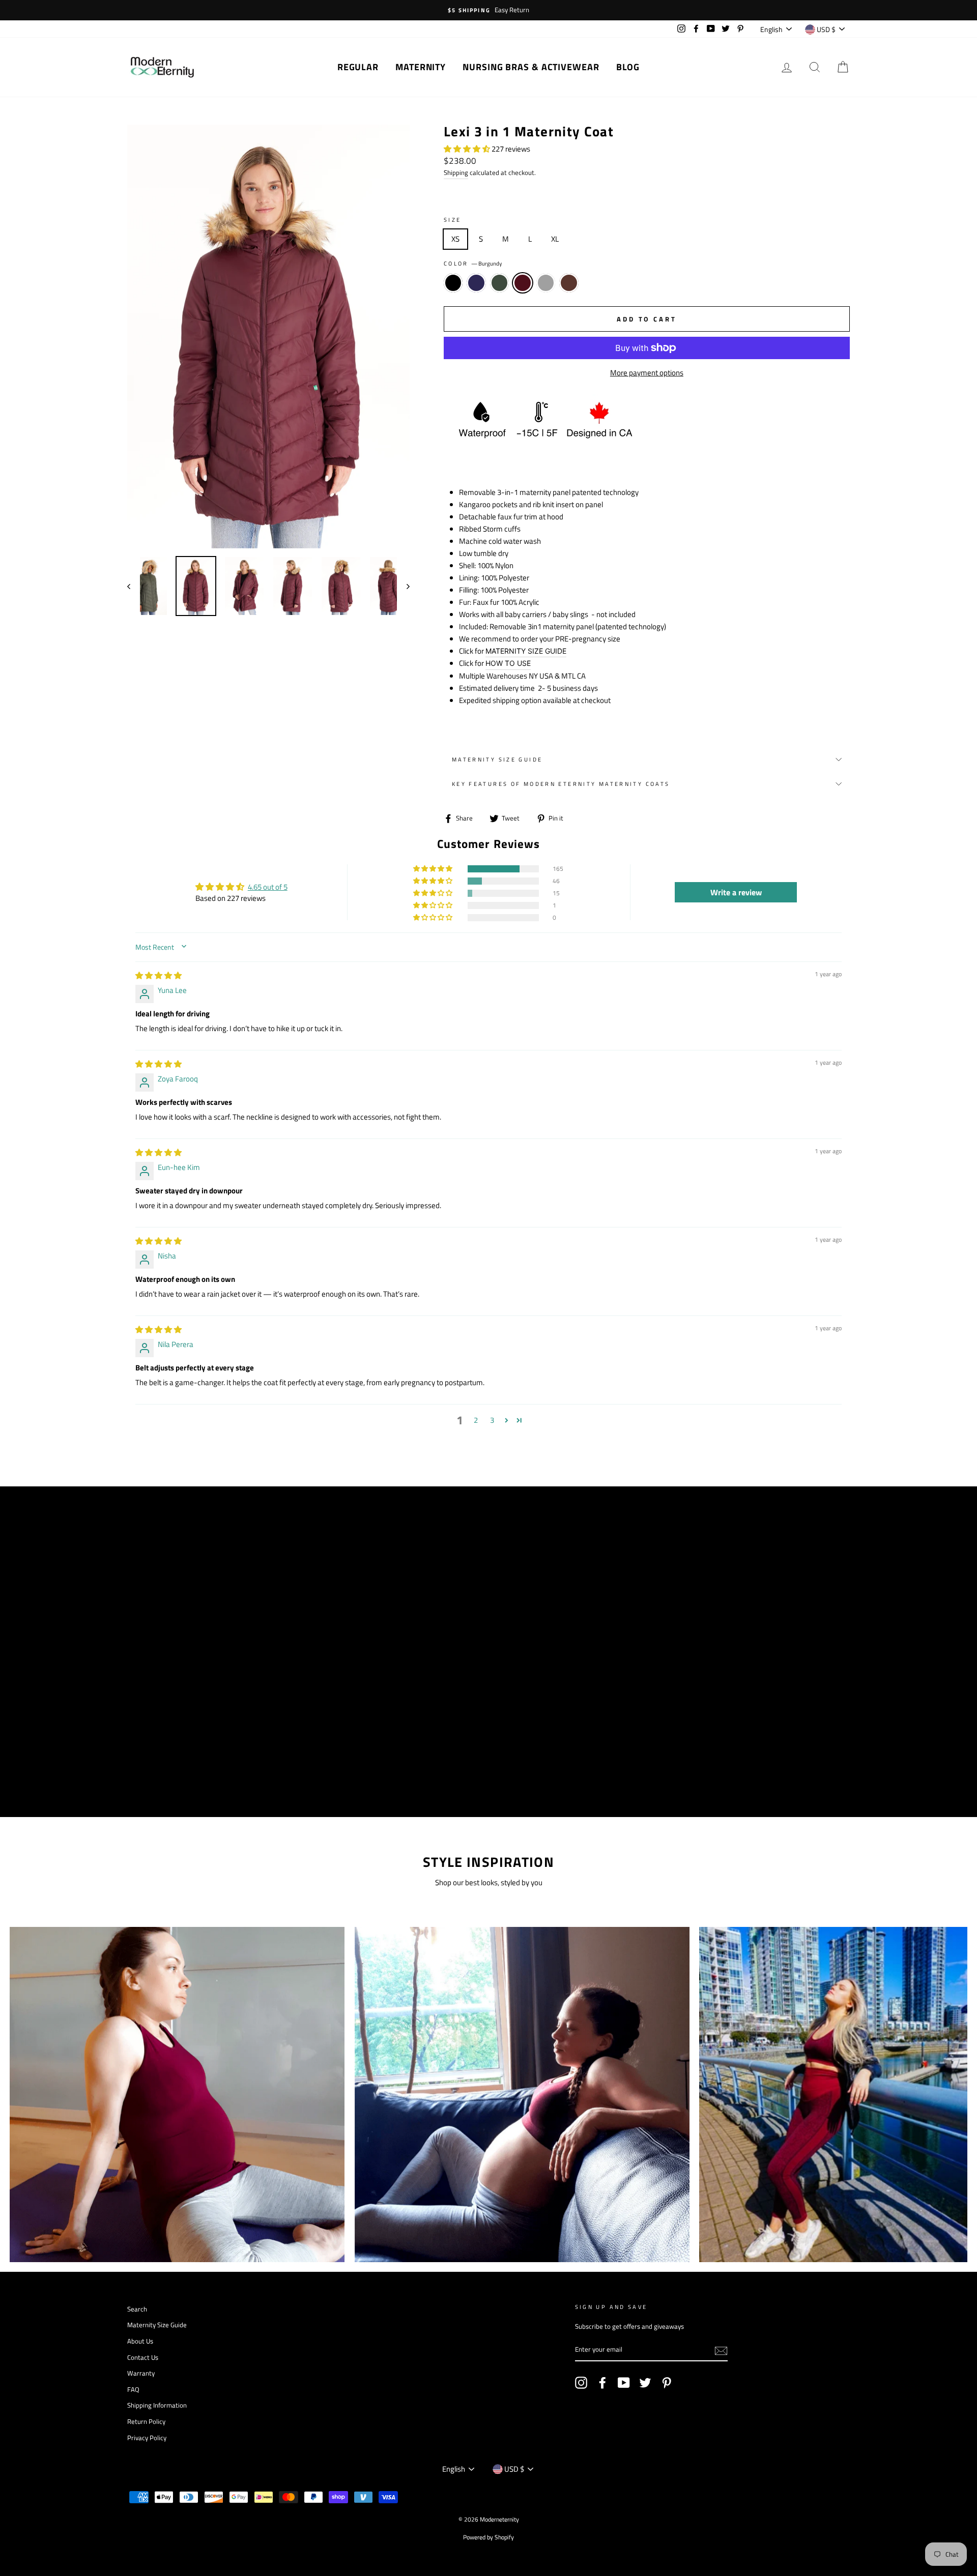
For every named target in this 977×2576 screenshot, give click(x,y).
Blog (628, 67)
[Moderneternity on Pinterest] (667, 2383)
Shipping (456, 173)
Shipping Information (157, 2405)
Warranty (141, 2373)
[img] (159, 975)
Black (453, 283)
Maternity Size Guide (497, 759)
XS (455, 239)
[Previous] (134, 586)
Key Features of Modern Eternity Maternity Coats (561, 784)
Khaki (500, 283)
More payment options (647, 373)
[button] (468, 149)
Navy (476, 283)
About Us (140, 2341)
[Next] (403, 586)
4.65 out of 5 (268, 887)
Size (453, 219)
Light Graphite (546, 283)
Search (137, 2309)
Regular (358, 67)
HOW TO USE (508, 663)
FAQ (133, 2390)
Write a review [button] (736, 892)
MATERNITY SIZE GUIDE (526, 651)
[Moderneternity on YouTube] (624, 2383)
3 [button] (492, 1420)
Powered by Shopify (489, 2537)
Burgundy (523, 283)
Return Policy (146, 2422)
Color (473, 263)
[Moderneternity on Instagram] (581, 2383)
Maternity (421, 67)
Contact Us (143, 2358)
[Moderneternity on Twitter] (645, 2383)
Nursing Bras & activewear (531, 67)
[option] (489, 10)
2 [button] (476, 1420)
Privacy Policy (147, 2438)
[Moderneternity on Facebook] (602, 2383)
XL (555, 239)
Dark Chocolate (569, 283)
